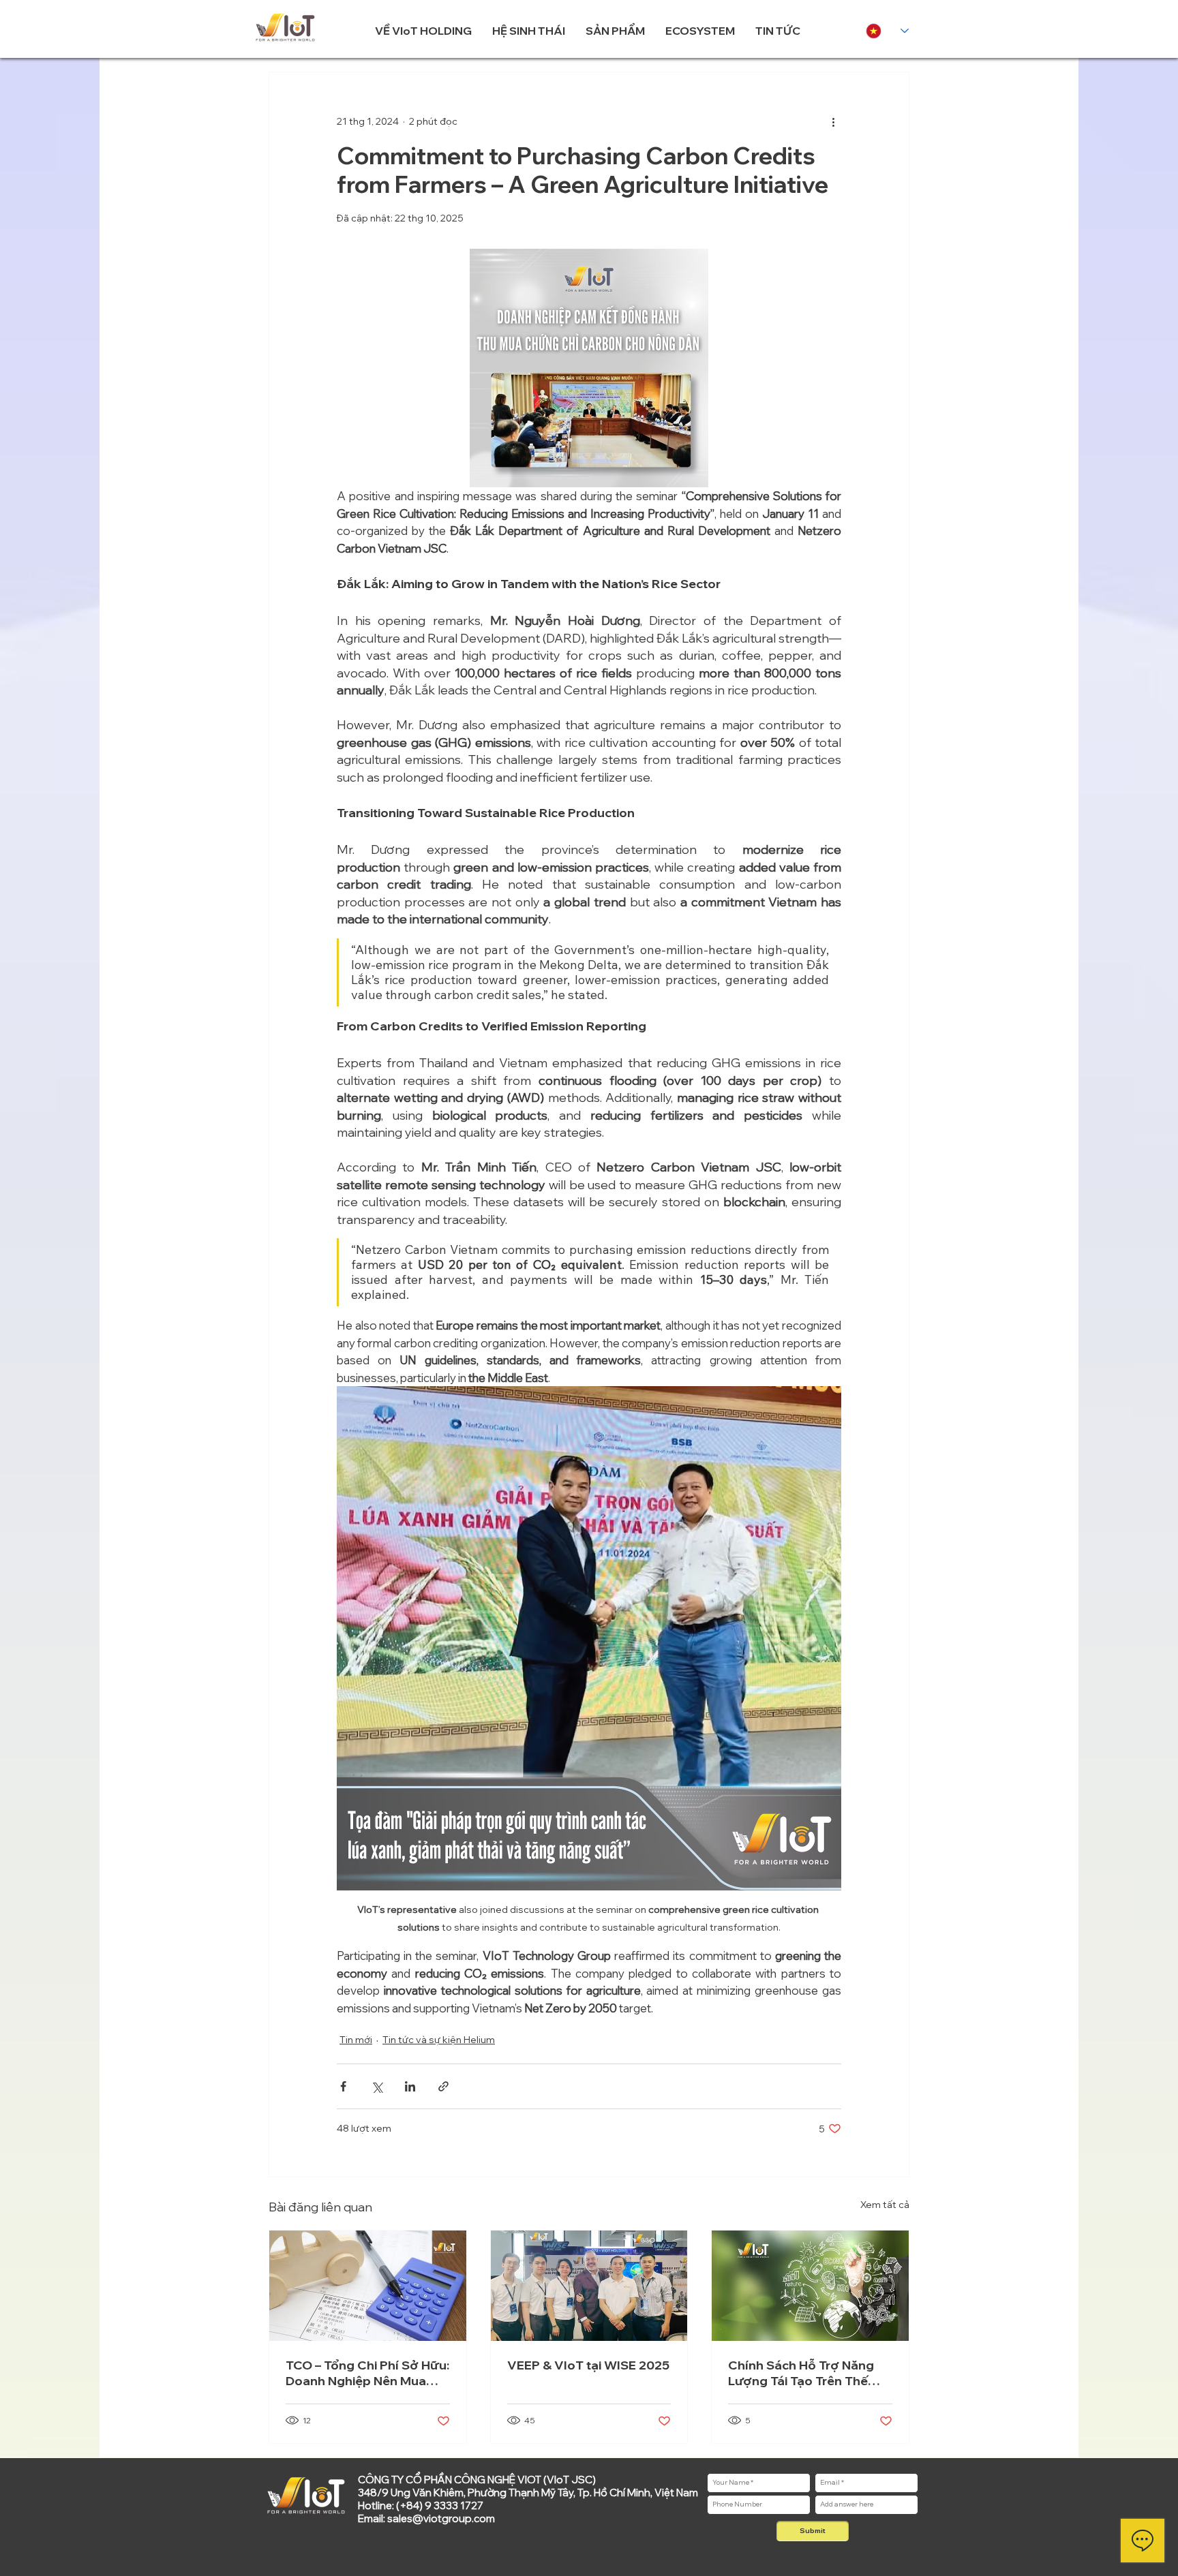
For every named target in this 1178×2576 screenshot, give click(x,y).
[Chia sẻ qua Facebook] (343, 2086)
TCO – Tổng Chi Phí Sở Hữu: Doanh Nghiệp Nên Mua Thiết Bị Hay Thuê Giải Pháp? (367, 2373)
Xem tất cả (885, 2205)
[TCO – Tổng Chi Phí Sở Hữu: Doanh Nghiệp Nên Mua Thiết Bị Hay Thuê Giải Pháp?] (368, 2286)
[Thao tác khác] (833, 121)
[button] (423, 31)
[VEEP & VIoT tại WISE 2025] (589, 2286)
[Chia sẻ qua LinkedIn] (410, 2086)
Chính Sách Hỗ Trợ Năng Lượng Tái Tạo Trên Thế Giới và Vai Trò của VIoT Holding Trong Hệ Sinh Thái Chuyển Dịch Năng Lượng (809, 2373)
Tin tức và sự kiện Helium (439, 2040)
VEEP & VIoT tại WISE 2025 (588, 2365)
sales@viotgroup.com (441, 2518)
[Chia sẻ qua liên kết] (443, 2086)
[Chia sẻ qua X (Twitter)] (377, 2086)
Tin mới (356, 2040)
